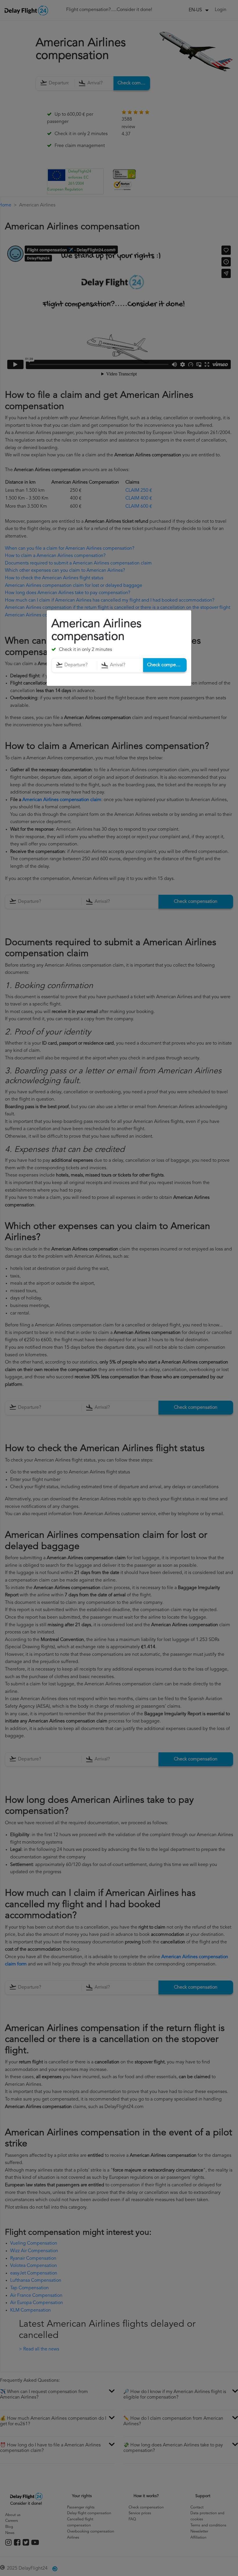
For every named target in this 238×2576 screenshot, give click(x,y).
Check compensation (167, 665)
